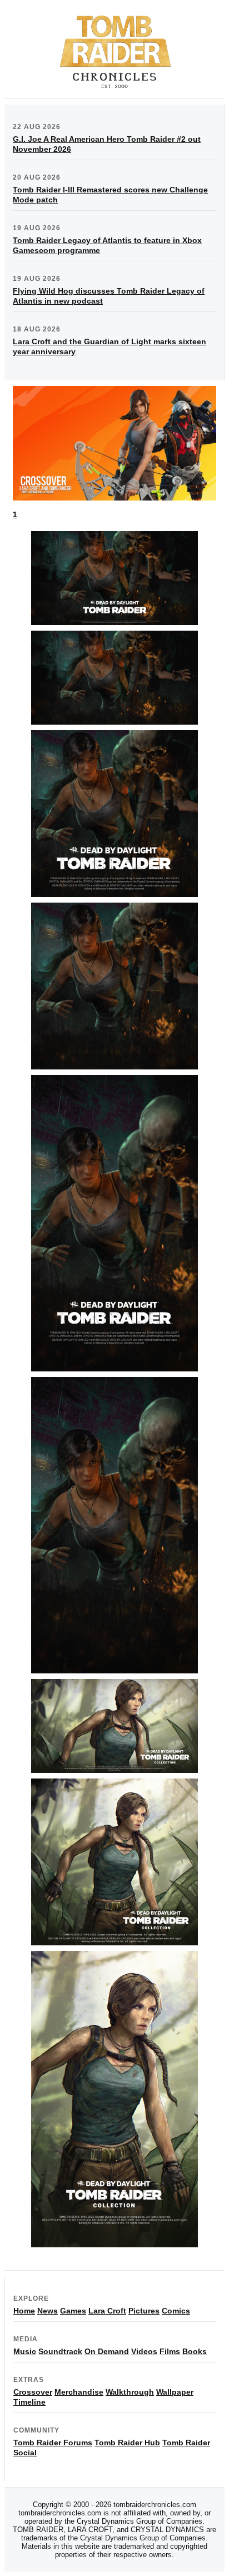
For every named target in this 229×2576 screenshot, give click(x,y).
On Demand (107, 2351)
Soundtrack (60, 2351)
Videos (144, 2351)
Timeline (29, 2402)
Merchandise (79, 2392)
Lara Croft (107, 2311)
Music (25, 2351)
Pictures (144, 2311)
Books (195, 2351)
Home (24, 2311)
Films (170, 2351)
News (48, 2311)
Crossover (33, 2392)
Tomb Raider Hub (127, 2443)
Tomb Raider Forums (53, 2443)
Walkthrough (130, 2392)
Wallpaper (175, 2392)
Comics (176, 2311)
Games (73, 2311)
